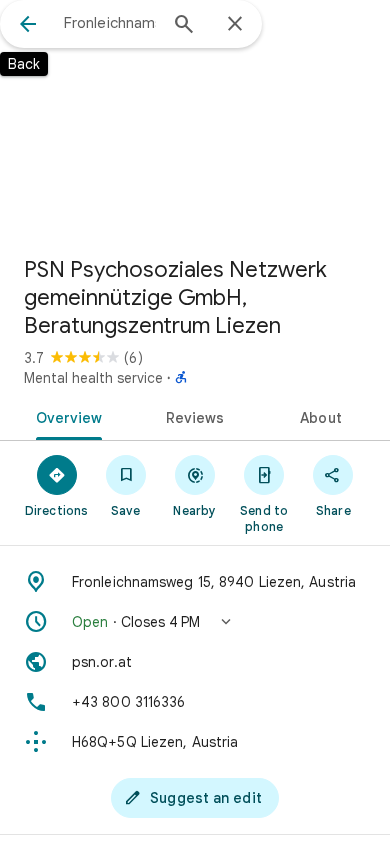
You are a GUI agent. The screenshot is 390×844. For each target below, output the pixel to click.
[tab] (65, 416)
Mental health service (93, 378)
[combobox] (110, 23)
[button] (195, 622)
